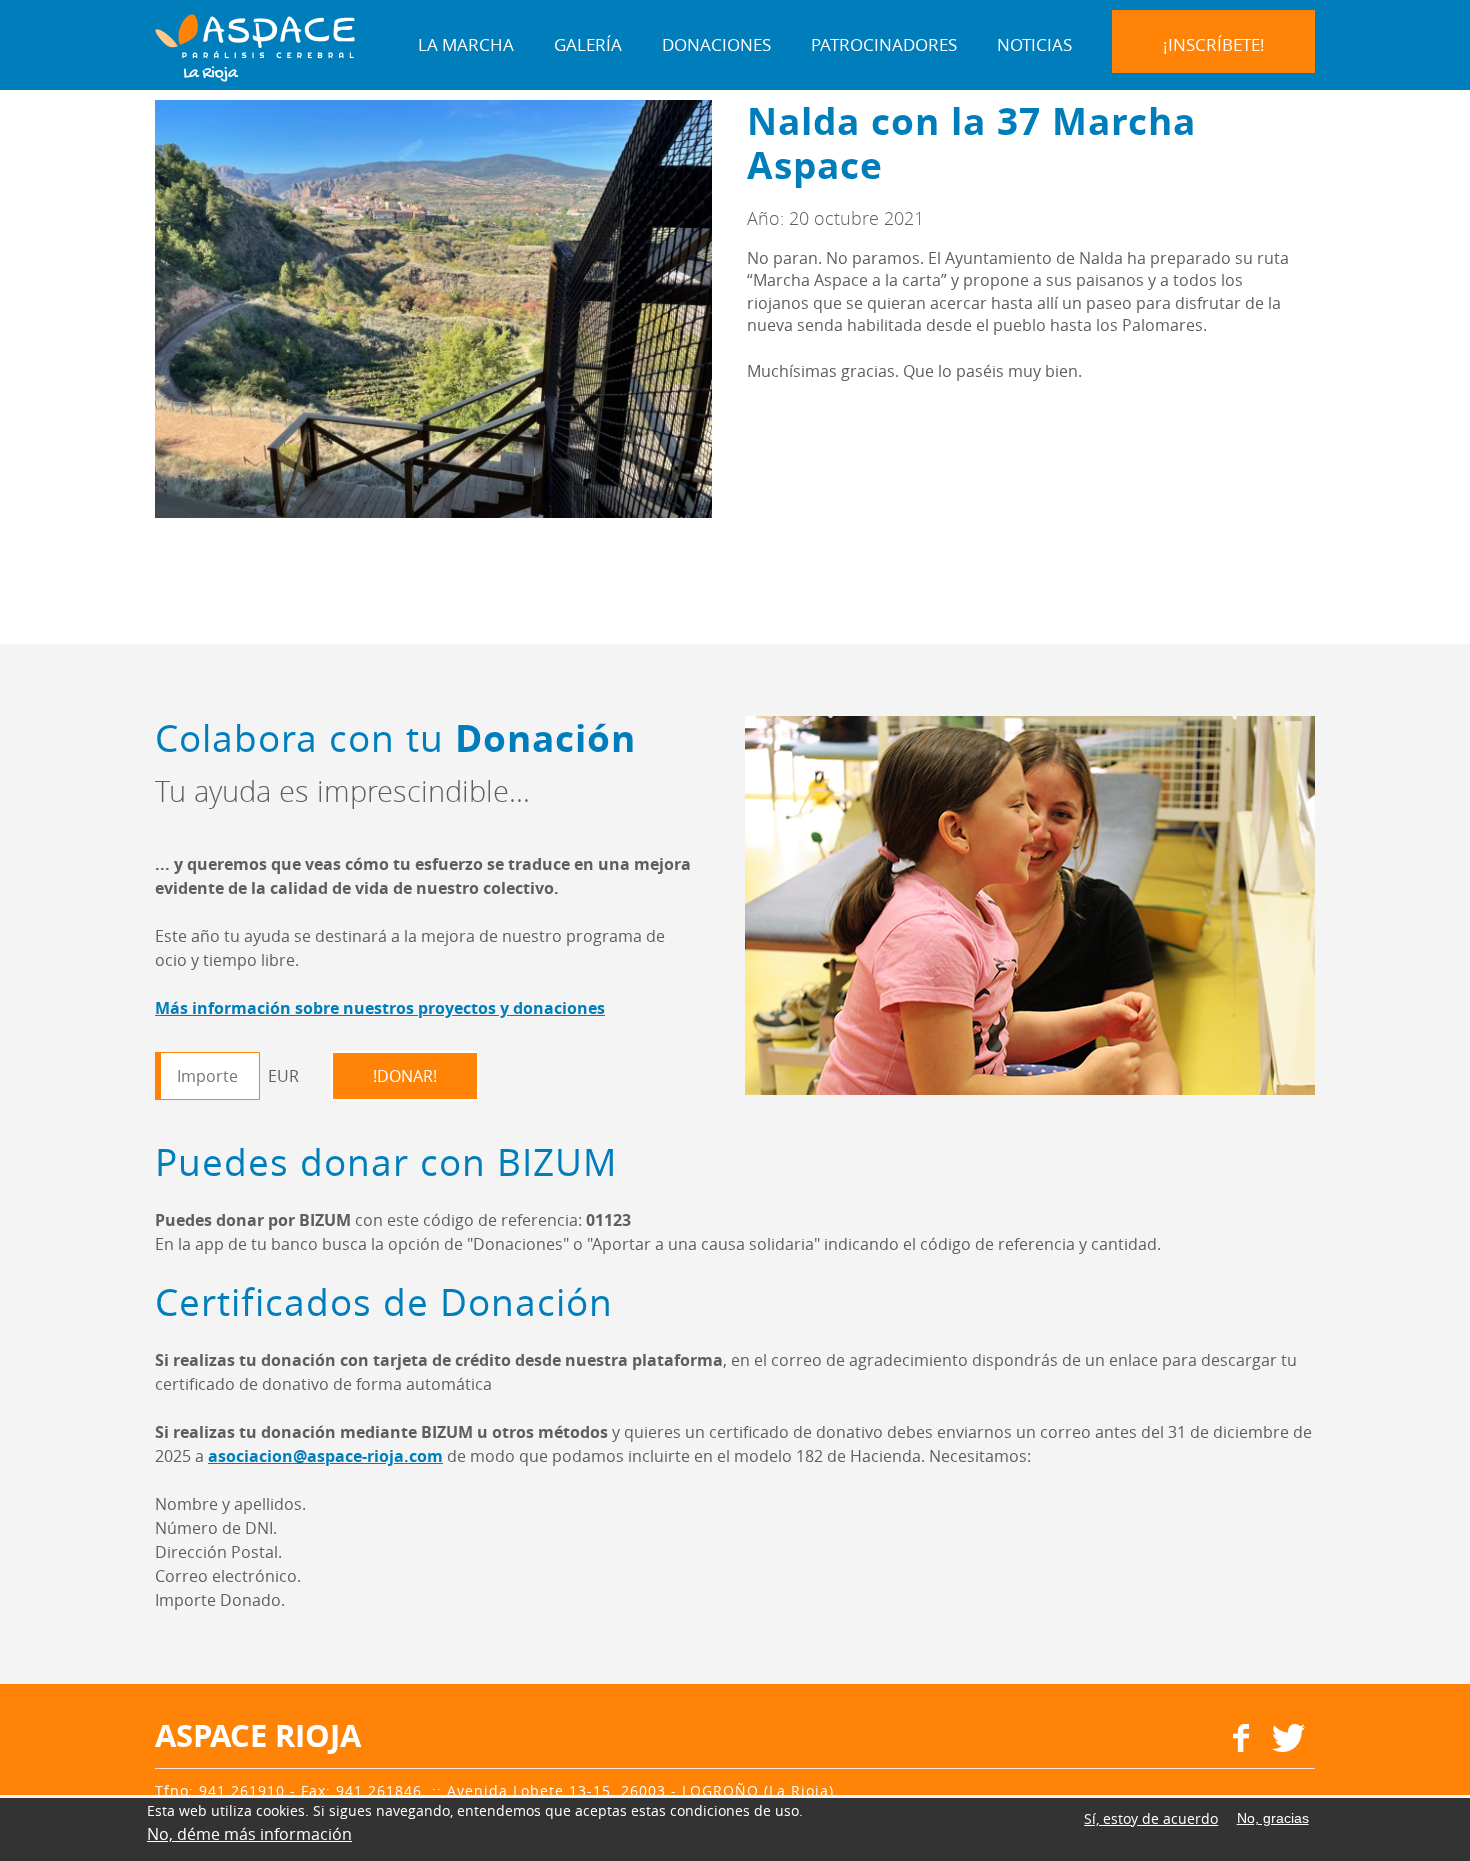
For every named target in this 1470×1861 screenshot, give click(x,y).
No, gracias (1273, 1819)
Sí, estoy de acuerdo (1151, 1818)
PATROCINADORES (884, 44)
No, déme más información (249, 1834)
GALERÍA (588, 44)
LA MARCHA (466, 44)
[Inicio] (255, 46)
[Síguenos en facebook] (1241, 1746)
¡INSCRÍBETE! (1214, 44)
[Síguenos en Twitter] (1288, 1746)
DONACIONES (716, 44)
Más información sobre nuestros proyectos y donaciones (380, 1008)
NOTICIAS (1034, 44)
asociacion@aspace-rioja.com (325, 1456)
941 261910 (242, 1790)
